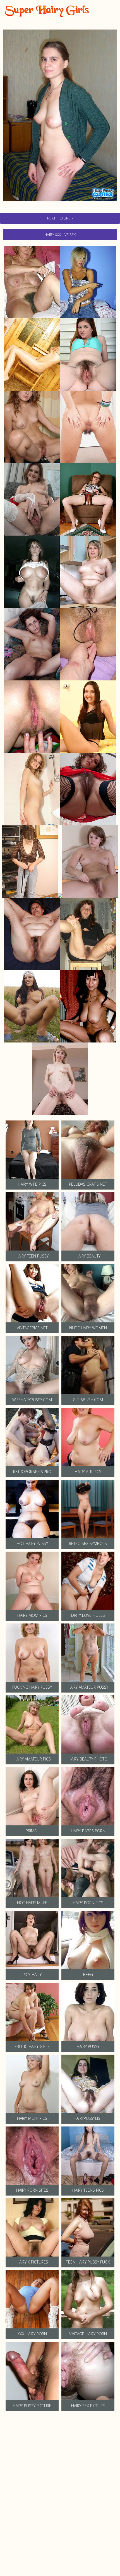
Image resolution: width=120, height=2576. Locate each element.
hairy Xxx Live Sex (60, 235)
